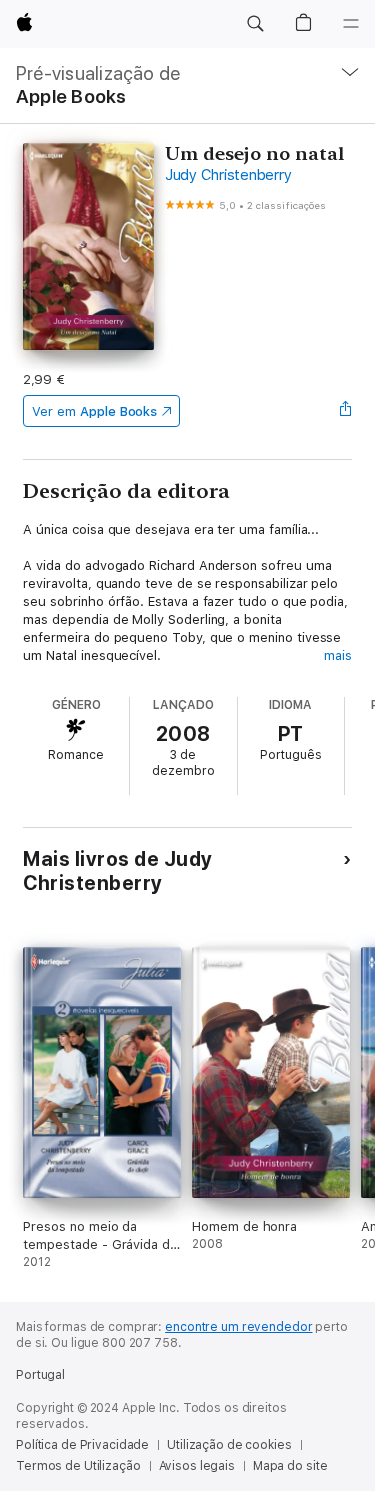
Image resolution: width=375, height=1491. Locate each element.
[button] (255, 24)
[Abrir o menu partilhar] (346, 411)
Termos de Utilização (78, 1466)
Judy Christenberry (228, 175)
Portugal (40, 1375)
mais (338, 655)
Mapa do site (290, 1466)
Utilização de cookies (229, 1445)
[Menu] (351, 24)
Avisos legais (197, 1466)
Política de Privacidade (82, 1445)
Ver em (94, 411)
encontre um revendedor (238, 1327)
